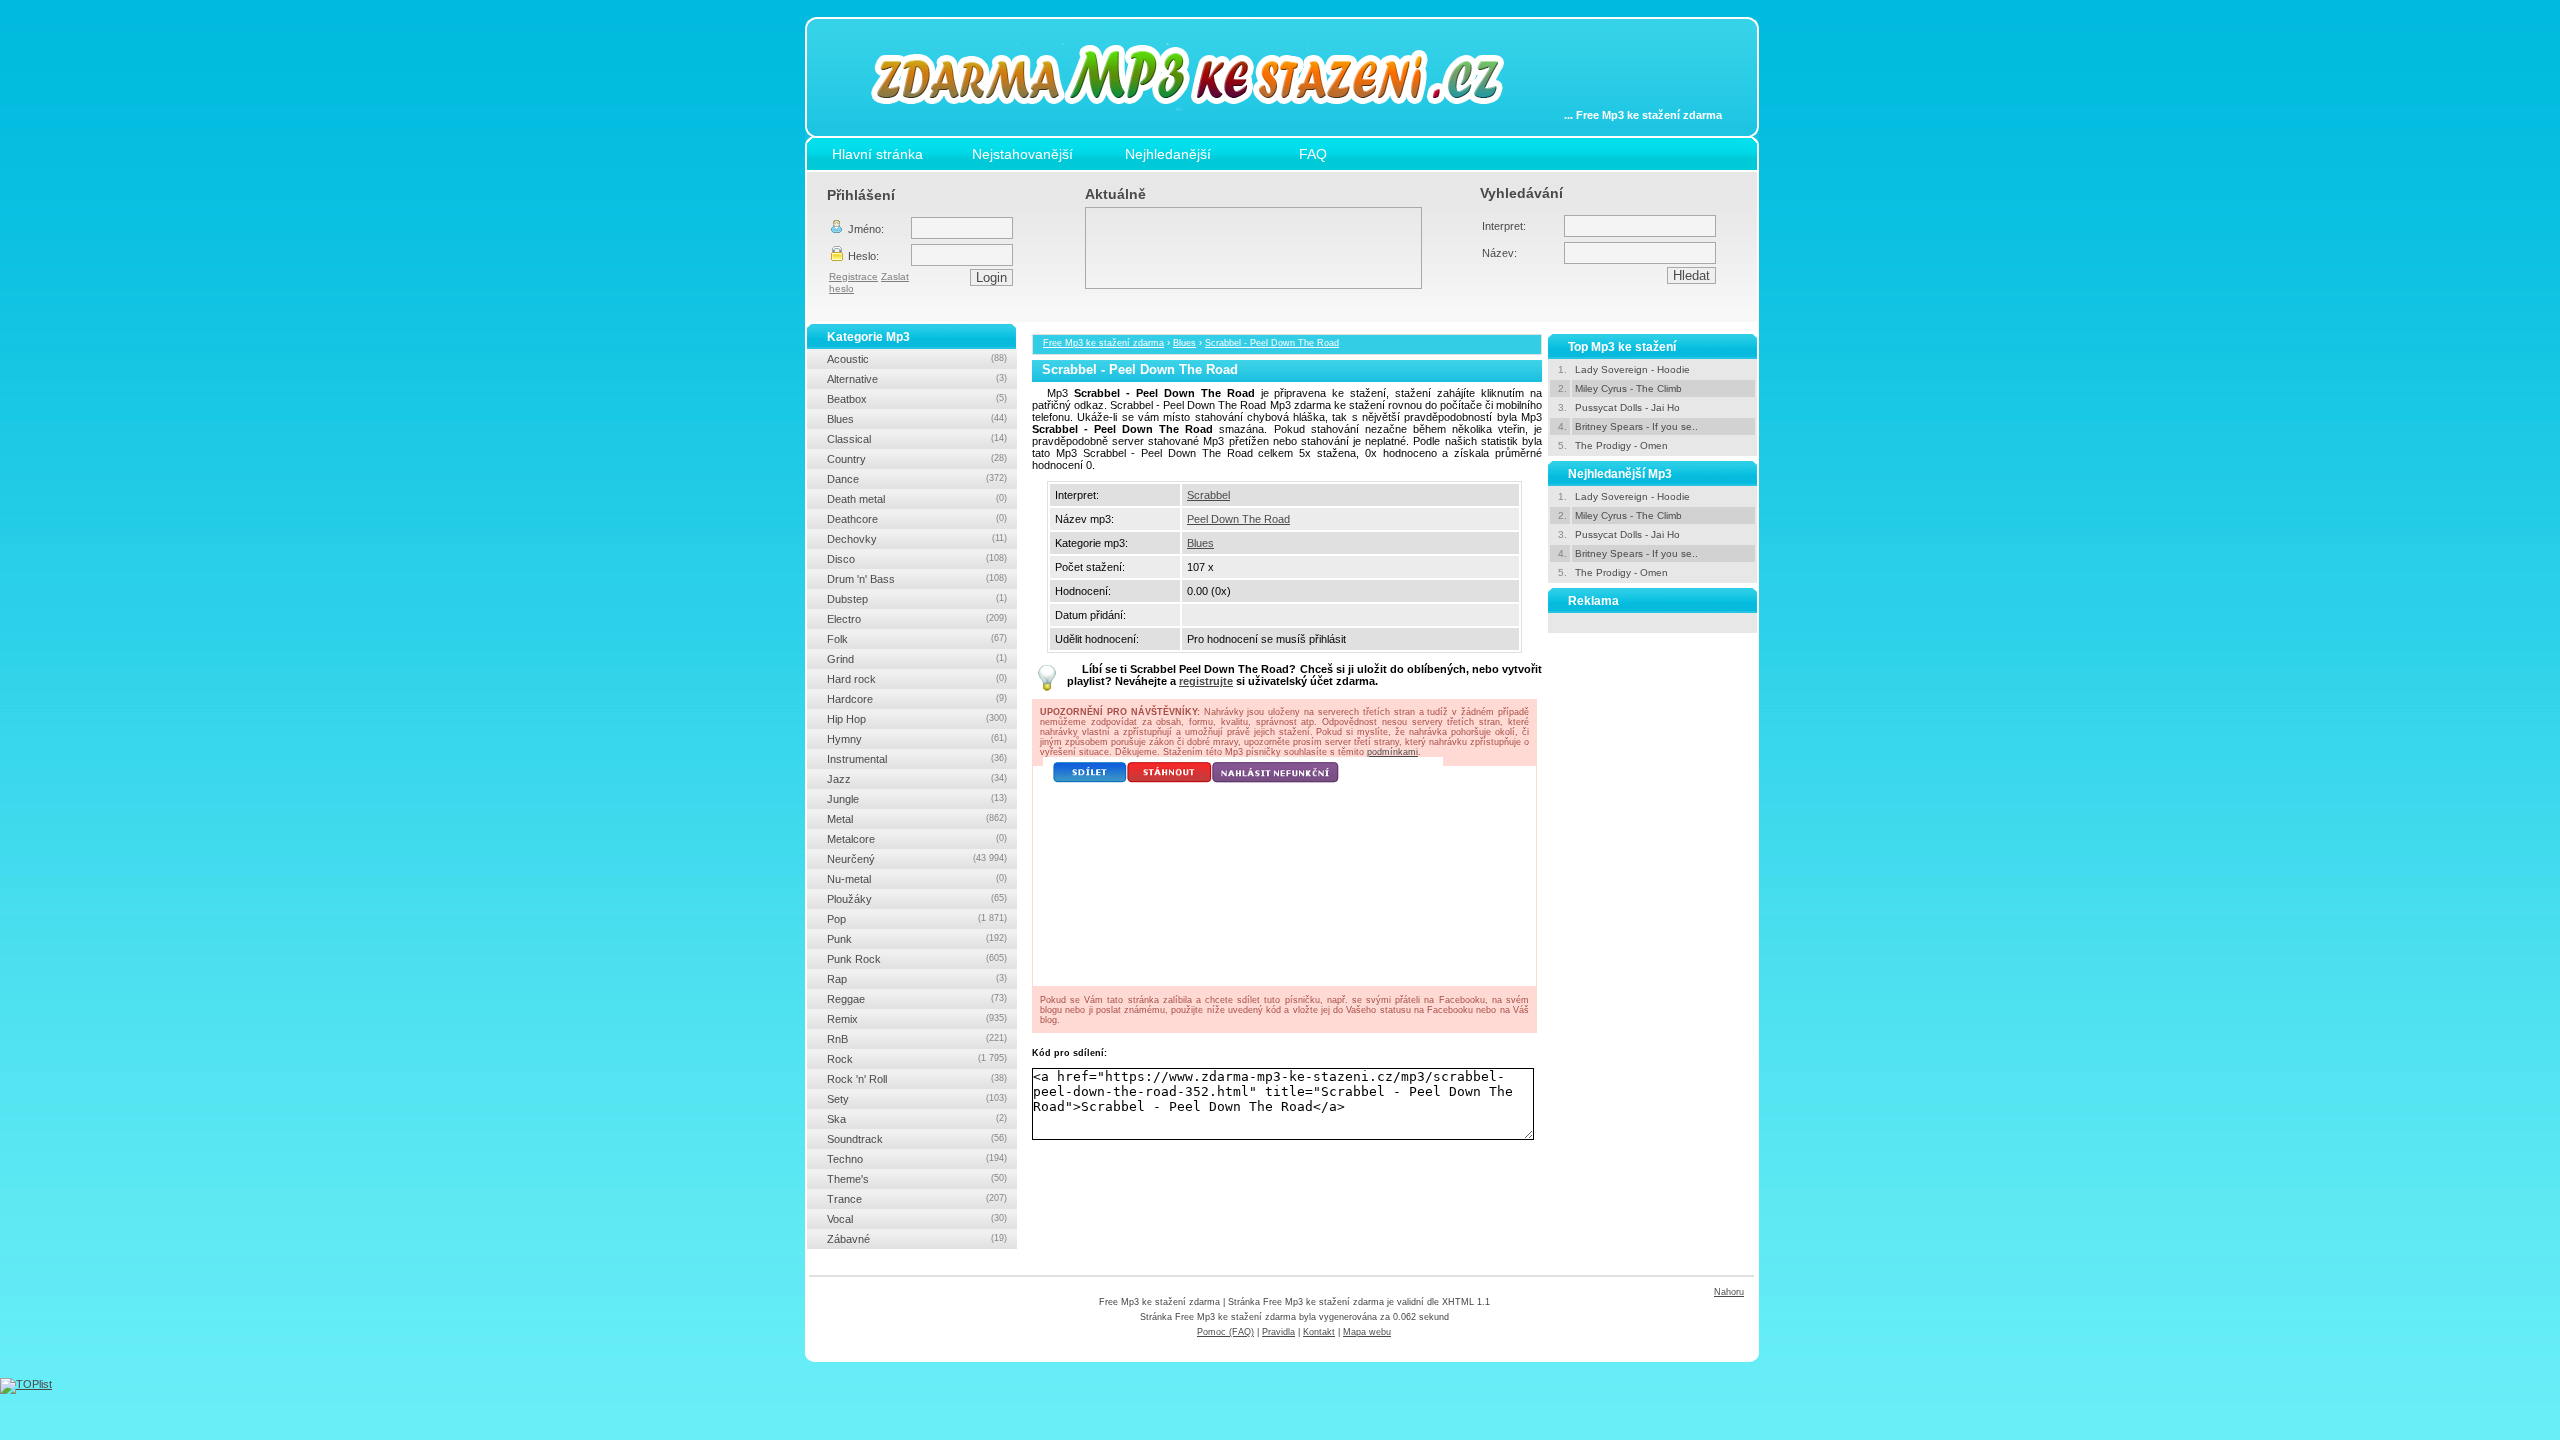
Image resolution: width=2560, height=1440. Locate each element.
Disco (917, 559)
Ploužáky (917, 899)
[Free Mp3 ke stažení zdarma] (1202, 123)
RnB (917, 1039)
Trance (917, 1199)
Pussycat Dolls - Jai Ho (1627, 407)
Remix (917, 1019)
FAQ (1313, 154)
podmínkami (1392, 752)
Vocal (917, 1219)
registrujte (1206, 681)
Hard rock (917, 679)
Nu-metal (917, 879)
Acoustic (917, 359)
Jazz (917, 779)
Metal (917, 819)
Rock (917, 1059)
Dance (917, 479)
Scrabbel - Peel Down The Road (1272, 343)
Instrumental (917, 759)
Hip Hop (917, 719)
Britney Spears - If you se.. (1636, 426)
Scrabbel (1208, 495)
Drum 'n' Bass (917, 579)
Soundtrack (917, 1139)
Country (917, 459)
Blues (1184, 343)
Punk (917, 939)
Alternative (917, 379)
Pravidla (1278, 1332)
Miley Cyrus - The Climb (1628, 388)
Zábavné (917, 1239)
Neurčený (917, 859)
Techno (917, 1159)
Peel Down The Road (1238, 519)
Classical (917, 439)
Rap (917, 979)
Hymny (917, 739)
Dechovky (917, 539)
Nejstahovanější (1022, 154)
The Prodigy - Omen (1621, 445)
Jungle (917, 799)
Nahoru (1729, 1292)
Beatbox (917, 399)
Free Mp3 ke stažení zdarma (1103, 343)
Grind (917, 659)
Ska (917, 1119)
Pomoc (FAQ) (1225, 1332)
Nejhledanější (1168, 154)
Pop (917, 919)
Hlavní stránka (877, 154)
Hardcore (917, 699)
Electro (917, 619)
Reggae (917, 999)
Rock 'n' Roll (917, 1079)
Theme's (917, 1179)
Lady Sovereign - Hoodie (1632, 369)
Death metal (917, 499)
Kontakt (1319, 1332)
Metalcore (917, 839)
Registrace (853, 276)
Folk (917, 639)
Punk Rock (917, 959)
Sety (917, 1099)
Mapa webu (1367, 1332)
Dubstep (917, 599)
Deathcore (917, 519)
